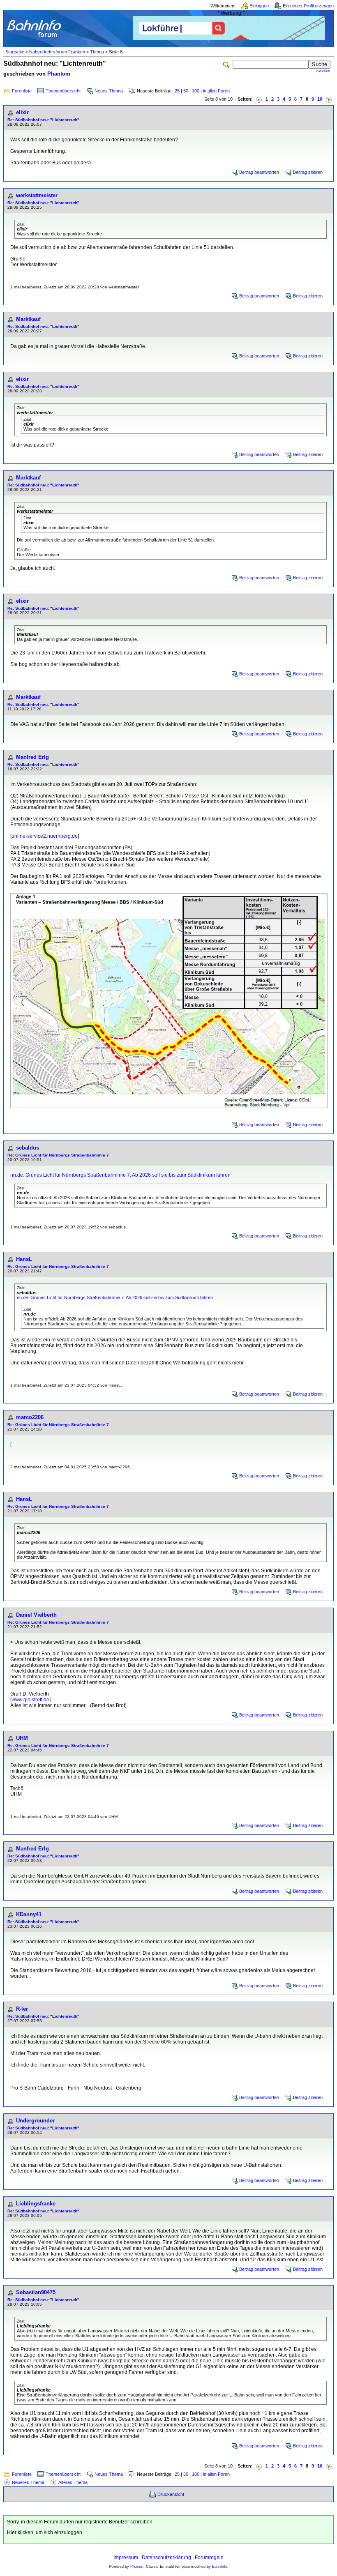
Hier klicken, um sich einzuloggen (45, 2532)
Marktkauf (28, 319)
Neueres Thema (28, 2482)
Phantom (59, 74)
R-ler (22, 2009)
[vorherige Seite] (259, 99)
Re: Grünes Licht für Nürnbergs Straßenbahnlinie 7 (58, 1155)
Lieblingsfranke (36, 2204)
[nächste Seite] (329, 99)
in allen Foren (216, 91)
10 (320, 99)
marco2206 (30, 1417)
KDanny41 (29, 1914)
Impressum (126, 2558)
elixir (22, 112)
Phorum (137, 2567)
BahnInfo (220, 2567)
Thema (97, 52)
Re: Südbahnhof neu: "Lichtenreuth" (43, 120)
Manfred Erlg (32, 757)
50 (186, 91)
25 (177, 91)
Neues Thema (109, 91)
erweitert (323, 71)
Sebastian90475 (36, 2292)
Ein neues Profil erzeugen (308, 6)
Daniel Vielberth (36, 1615)
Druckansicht (171, 2494)
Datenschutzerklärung (166, 2558)
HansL (24, 1259)
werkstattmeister (37, 195)
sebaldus (28, 1148)
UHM (22, 1738)
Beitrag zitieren (308, 172)
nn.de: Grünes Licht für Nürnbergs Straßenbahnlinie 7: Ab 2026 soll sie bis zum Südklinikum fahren (120, 1175)
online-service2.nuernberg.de (45, 836)
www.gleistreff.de (30, 1700)
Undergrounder (35, 2121)
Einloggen (259, 6)
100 (196, 91)
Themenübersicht (63, 91)
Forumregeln (209, 2558)
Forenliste (22, 91)
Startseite (15, 52)
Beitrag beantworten (259, 172)
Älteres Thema (73, 2482)
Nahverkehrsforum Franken (57, 52)
